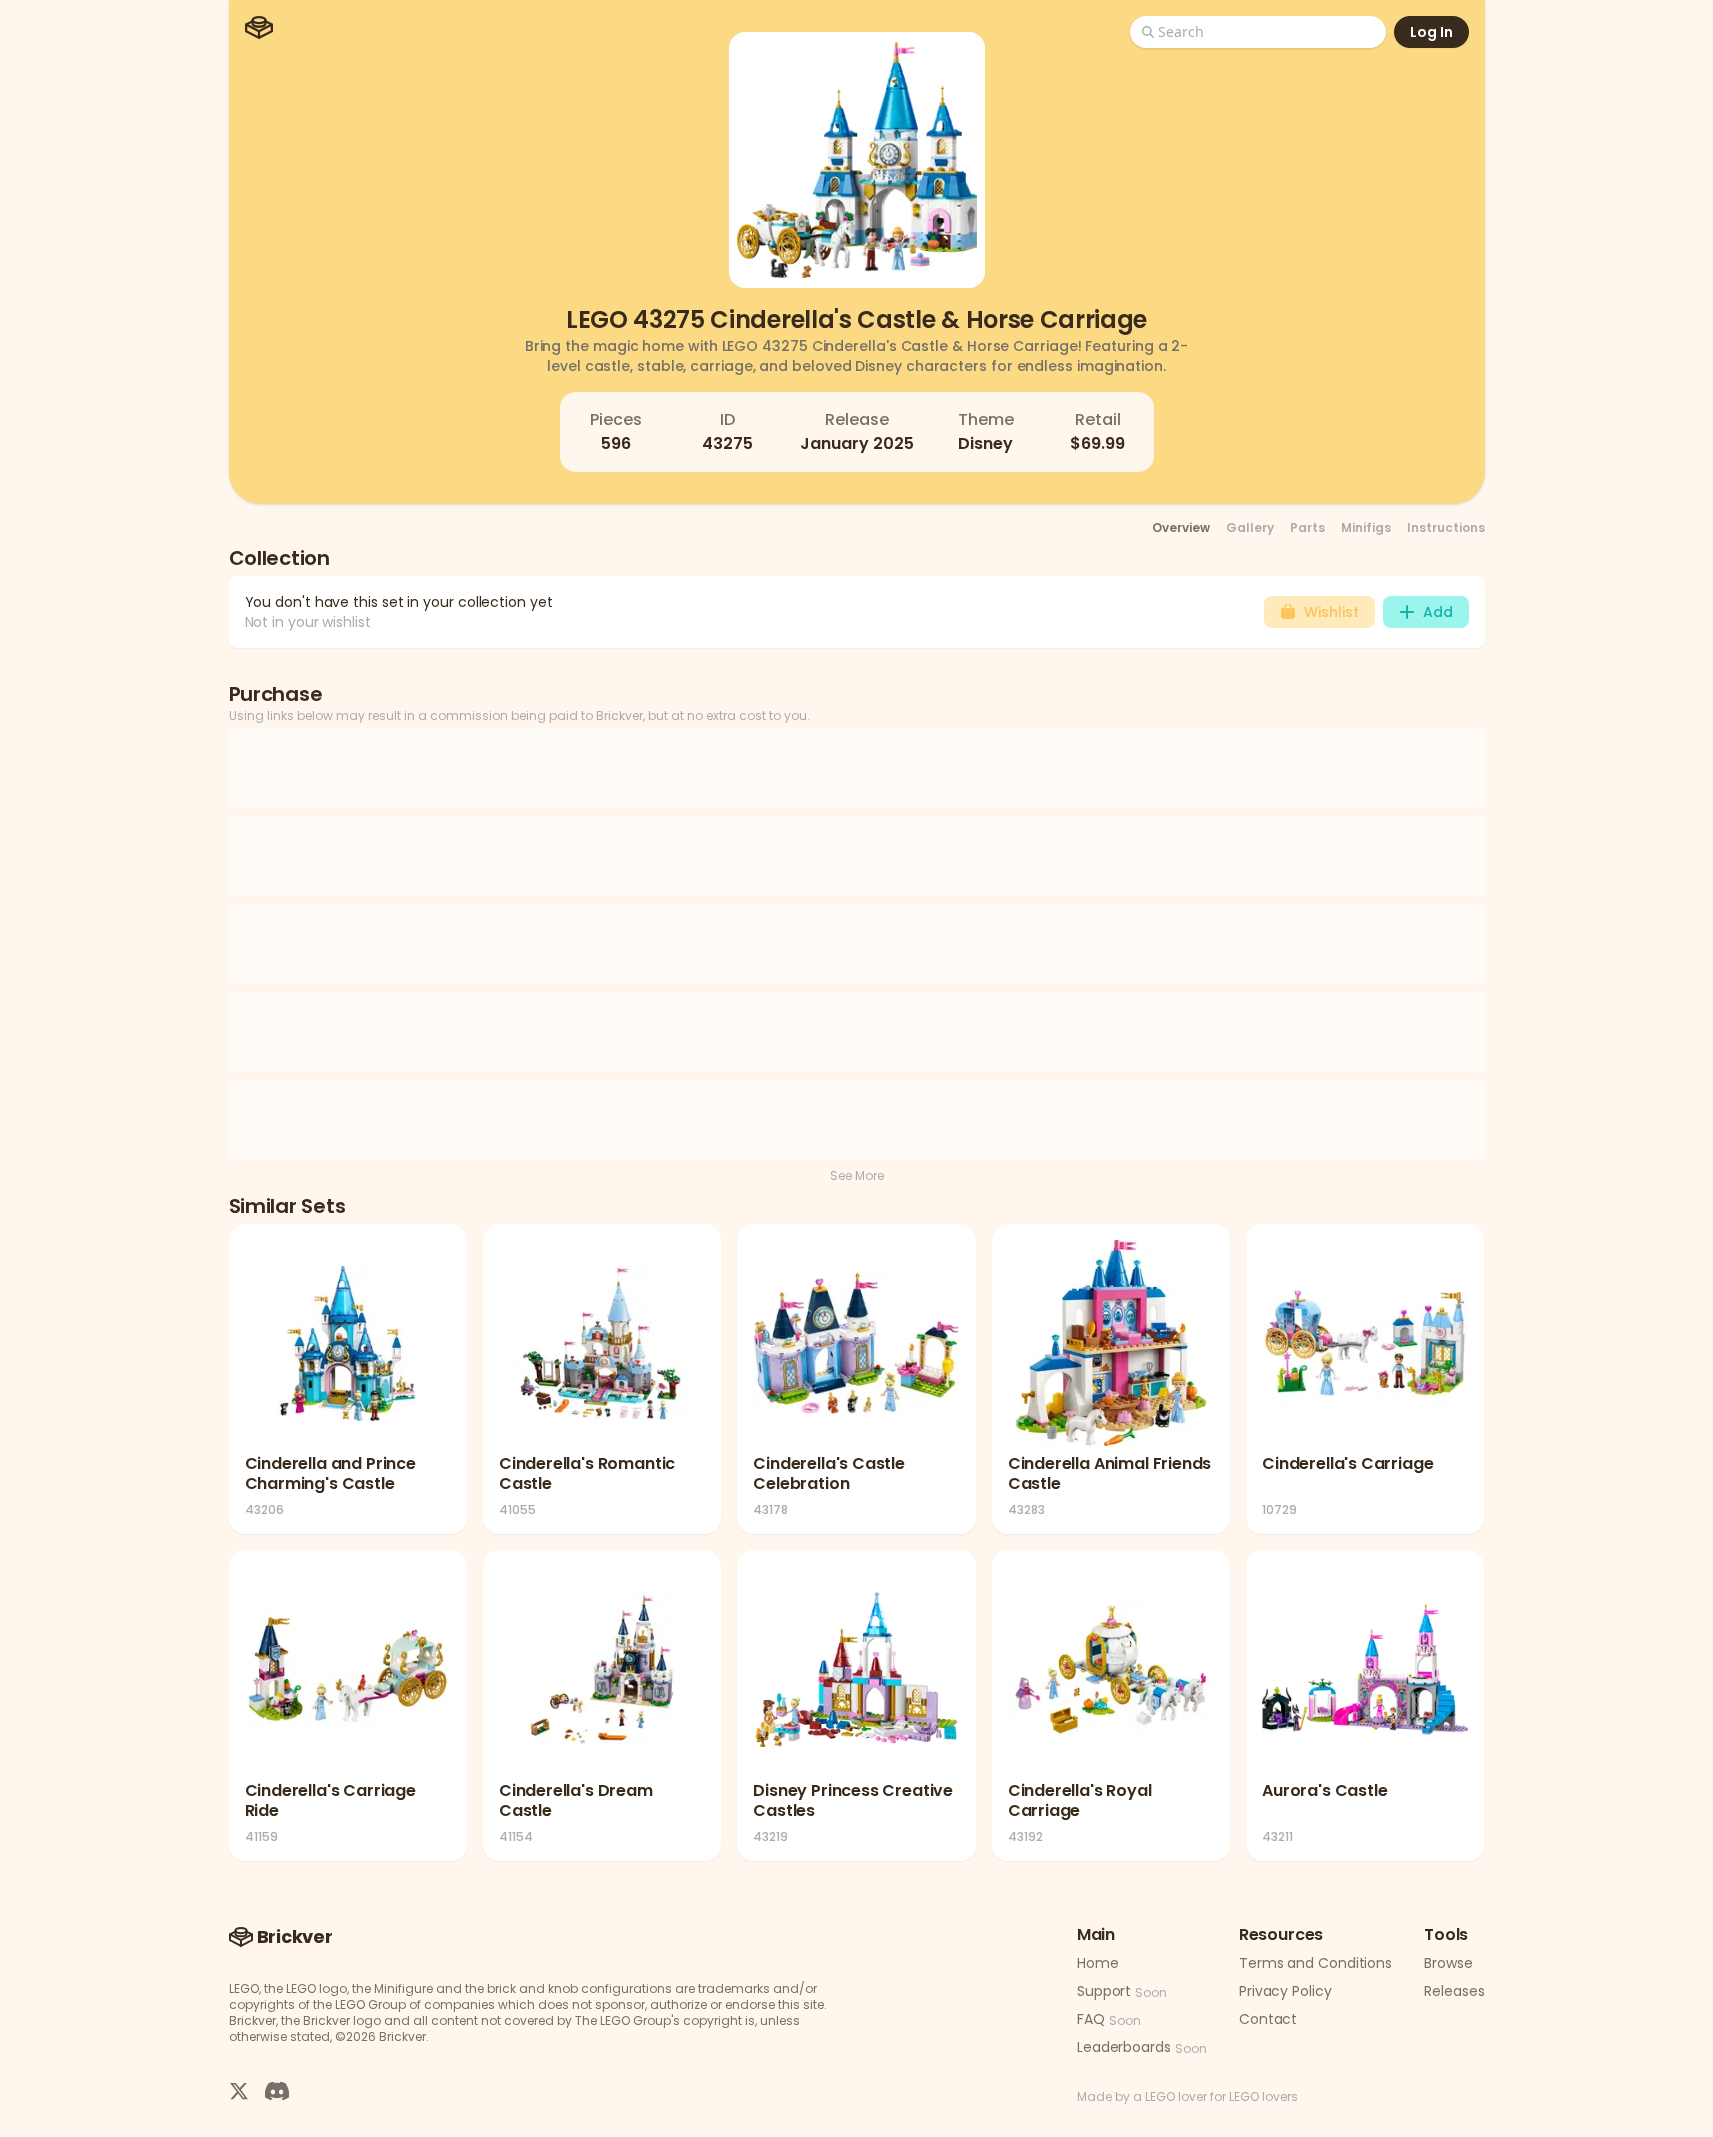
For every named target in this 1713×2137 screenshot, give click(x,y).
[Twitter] (239, 2090)
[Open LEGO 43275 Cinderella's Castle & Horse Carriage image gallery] (857, 160)
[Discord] (277, 2090)
